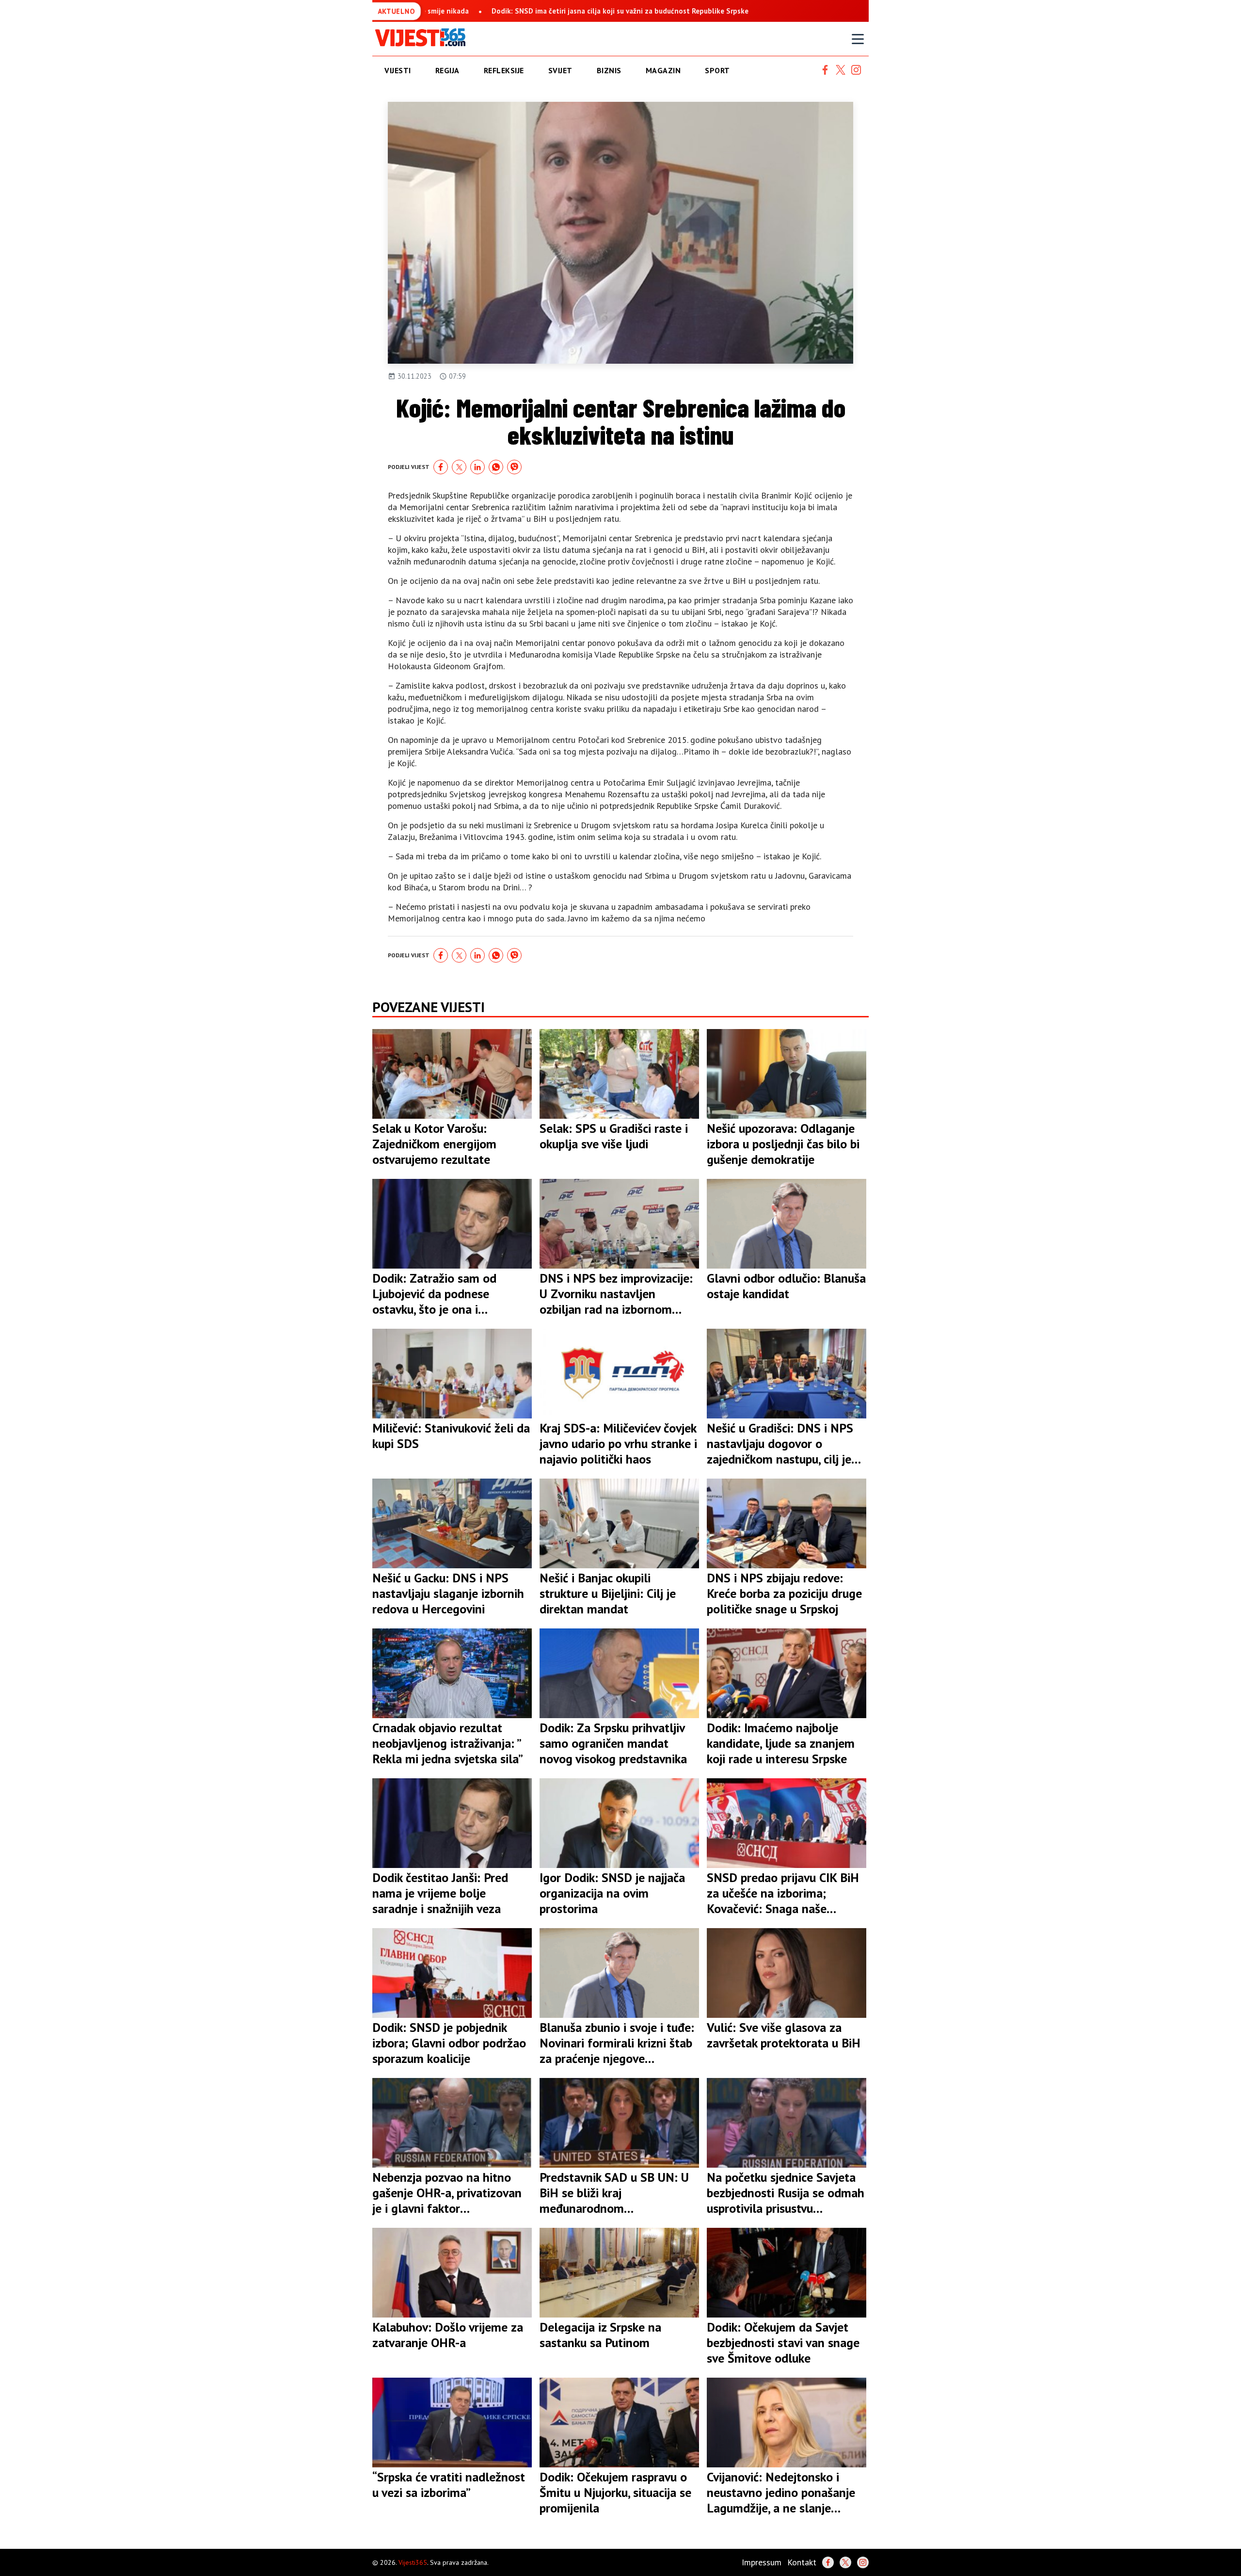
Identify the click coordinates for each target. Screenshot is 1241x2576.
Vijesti (398, 70)
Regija (447, 70)
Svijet (560, 70)
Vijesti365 (413, 2562)
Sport (717, 70)
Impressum (762, 2562)
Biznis (609, 70)
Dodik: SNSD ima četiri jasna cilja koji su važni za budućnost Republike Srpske (575, 11)
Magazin (663, 70)
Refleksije (504, 70)
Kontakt (802, 2562)
